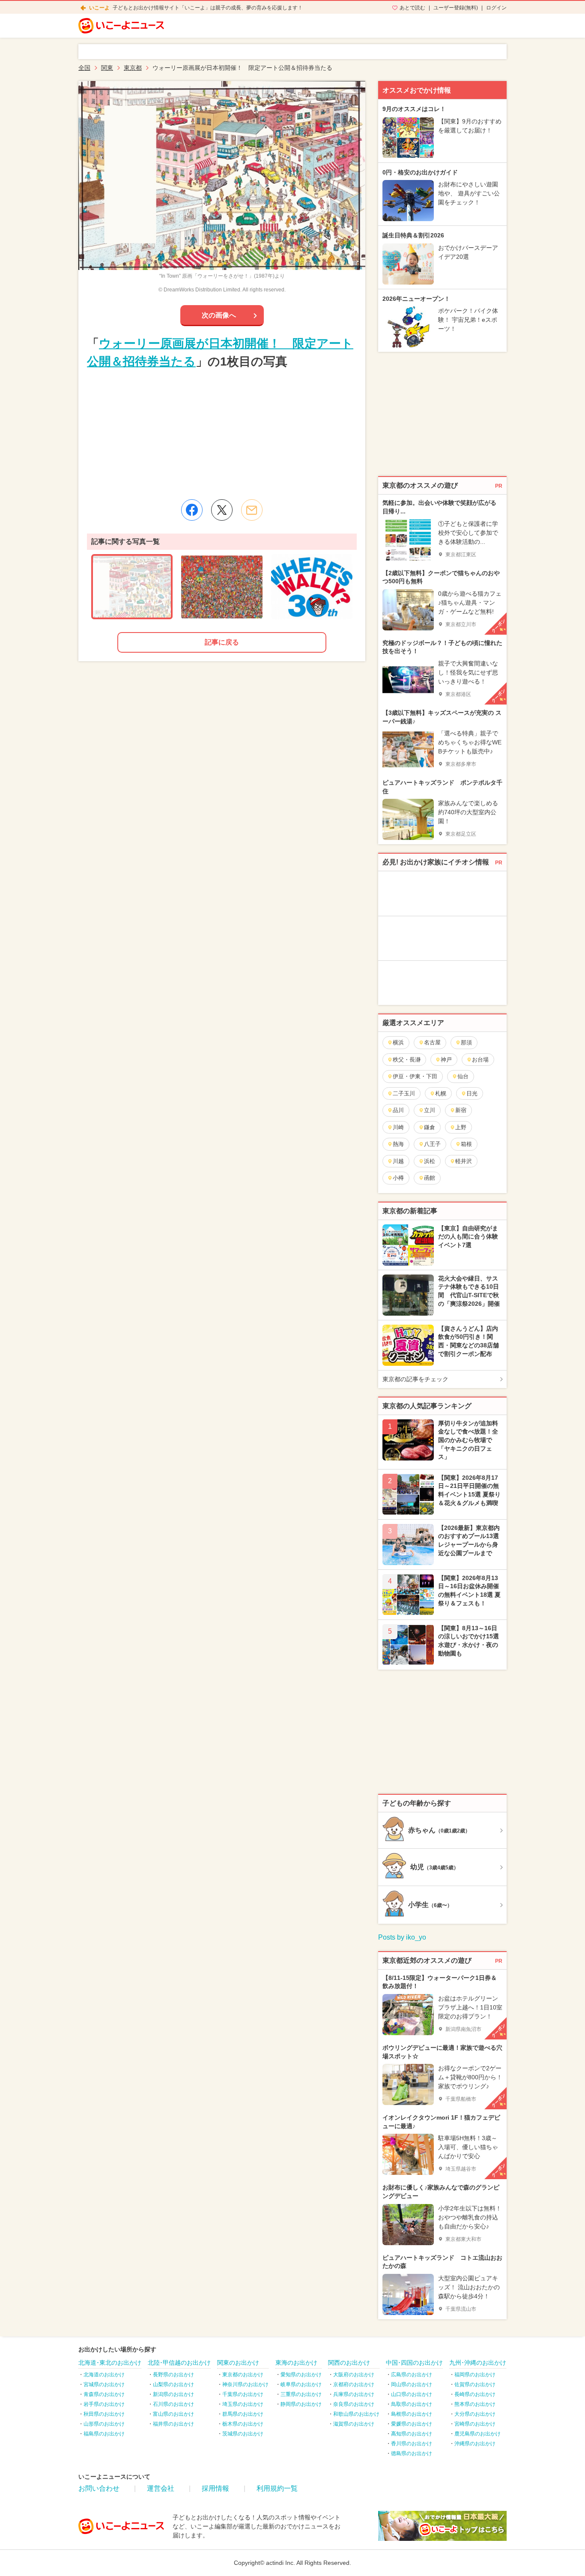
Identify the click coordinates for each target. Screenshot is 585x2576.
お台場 (480, 1060)
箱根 (466, 1144)
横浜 (398, 1042)
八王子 (432, 1144)
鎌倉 (430, 1127)
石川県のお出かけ (173, 2404)
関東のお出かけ (238, 2363)
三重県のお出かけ (301, 2394)
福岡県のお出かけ (475, 2375)
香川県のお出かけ (412, 2444)
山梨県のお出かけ (173, 2384)
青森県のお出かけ (104, 2394)
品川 (398, 1110)
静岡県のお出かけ (301, 2404)
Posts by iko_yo (402, 1937)
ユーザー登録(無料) (456, 8)
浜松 (430, 1161)
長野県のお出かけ (173, 2375)
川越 (398, 1161)
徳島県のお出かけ (412, 2453)
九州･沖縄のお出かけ (478, 2363)
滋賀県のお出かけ (354, 2424)
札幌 (441, 1093)
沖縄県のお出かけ (475, 2444)
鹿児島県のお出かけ (478, 2434)
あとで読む (412, 8)
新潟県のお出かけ (173, 2394)
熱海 (398, 1144)
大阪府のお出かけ (354, 2375)
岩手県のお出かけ (104, 2404)
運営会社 (161, 2488)
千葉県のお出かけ (243, 2394)
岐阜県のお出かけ (301, 2384)
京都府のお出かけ (354, 2384)
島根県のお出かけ (412, 2414)
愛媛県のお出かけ (412, 2424)
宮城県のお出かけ (104, 2384)
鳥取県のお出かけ (412, 2404)
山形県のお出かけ (104, 2424)
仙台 (463, 1076)
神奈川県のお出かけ (245, 2384)
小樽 (398, 1178)
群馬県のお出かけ (243, 2414)
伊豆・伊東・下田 (415, 1076)
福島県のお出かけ (104, 2434)
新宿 (461, 1110)
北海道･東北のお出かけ (110, 2363)
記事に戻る (222, 642)
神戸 (446, 1060)
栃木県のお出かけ (243, 2424)
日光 (472, 1093)
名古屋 (432, 1042)
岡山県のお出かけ (412, 2384)
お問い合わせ (99, 2488)
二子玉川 (404, 1093)
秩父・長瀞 (407, 1060)
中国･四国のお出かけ (414, 2363)
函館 (430, 1178)
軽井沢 (464, 1161)
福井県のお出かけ (173, 2424)
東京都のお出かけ (243, 2375)
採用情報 (215, 2488)
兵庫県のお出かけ (354, 2394)
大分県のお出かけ (475, 2414)
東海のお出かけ (296, 2363)
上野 (461, 1127)
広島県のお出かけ (412, 2375)
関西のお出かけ (349, 2363)
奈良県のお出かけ (354, 2404)
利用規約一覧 (277, 2488)
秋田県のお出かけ (104, 2414)
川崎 (398, 1127)
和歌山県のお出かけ (356, 2414)
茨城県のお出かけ (243, 2434)
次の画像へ (219, 315)
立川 (430, 1110)
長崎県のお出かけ (475, 2394)
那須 (466, 1042)
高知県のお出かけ (412, 2434)
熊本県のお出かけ (475, 2404)
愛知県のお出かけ (301, 2375)
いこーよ (99, 8)
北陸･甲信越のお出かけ (179, 2363)
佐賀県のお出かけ (475, 2384)
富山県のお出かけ (173, 2414)
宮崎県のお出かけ (475, 2424)
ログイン (496, 8)
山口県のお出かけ (412, 2394)
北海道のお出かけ (104, 2375)
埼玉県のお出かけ (243, 2404)
